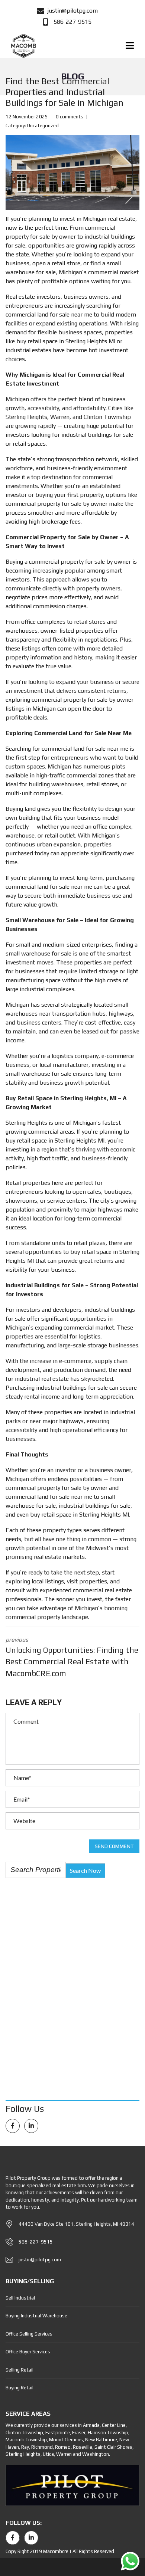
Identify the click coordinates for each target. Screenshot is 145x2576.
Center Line (114, 2425)
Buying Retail (20, 2388)
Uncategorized (43, 126)
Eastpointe (58, 2433)
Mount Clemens (66, 2440)
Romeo (63, 2447)
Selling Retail (20, 2370)
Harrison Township (108, 2433)
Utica (48, 2454)
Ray (25, 2447)
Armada (91, 2425)
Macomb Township (26, 2440)
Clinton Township (24, 2433)
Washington (96, 2454)
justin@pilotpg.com (40, 2260)
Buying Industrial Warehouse (36, 2316)
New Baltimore (101, 2440)
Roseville (83, 2447)
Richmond (42, 2447)
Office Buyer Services (28, 2352)
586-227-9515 (36, 2242)
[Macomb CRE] (23, 46)
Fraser (79, 2433)
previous (72, 1657)
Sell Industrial (20, 2298)
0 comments (70, 117)
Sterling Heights (23, 2454)
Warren (64, 2454)
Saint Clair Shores (113, 2447)
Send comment (114, 1846)
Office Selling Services (29, 2334)
